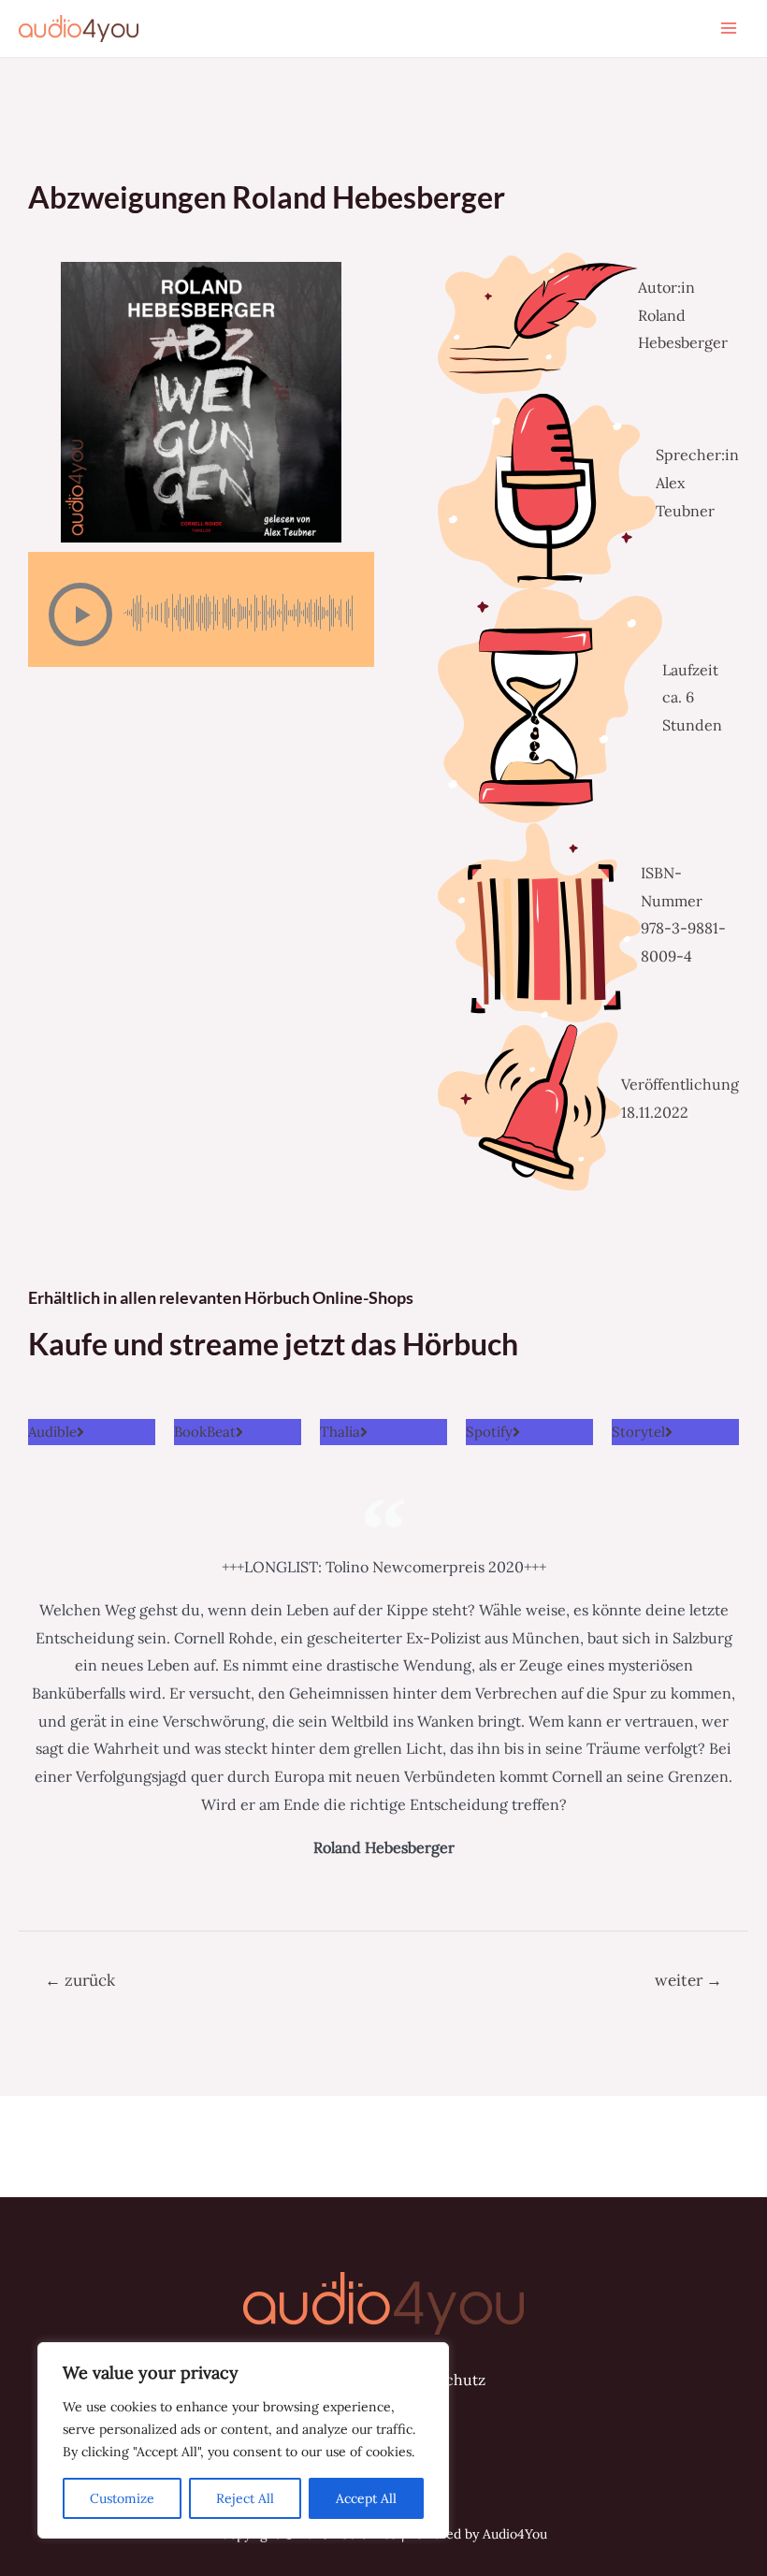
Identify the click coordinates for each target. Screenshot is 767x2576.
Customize (122, 2498)
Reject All (245, 2498)
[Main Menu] (729, 28)
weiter (688, 1980)
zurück (80, 1980)
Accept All (366, 2498)
